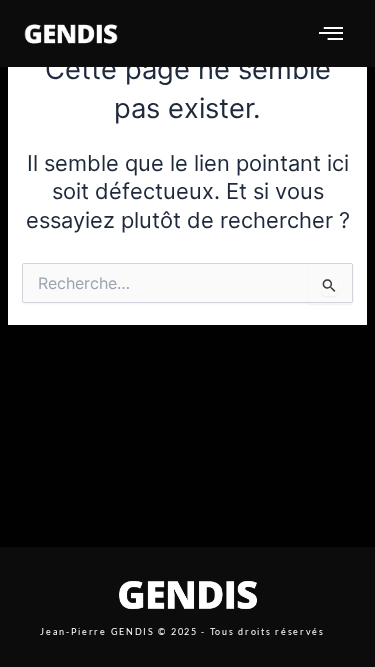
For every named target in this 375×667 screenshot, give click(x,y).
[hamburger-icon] (331, 33)
